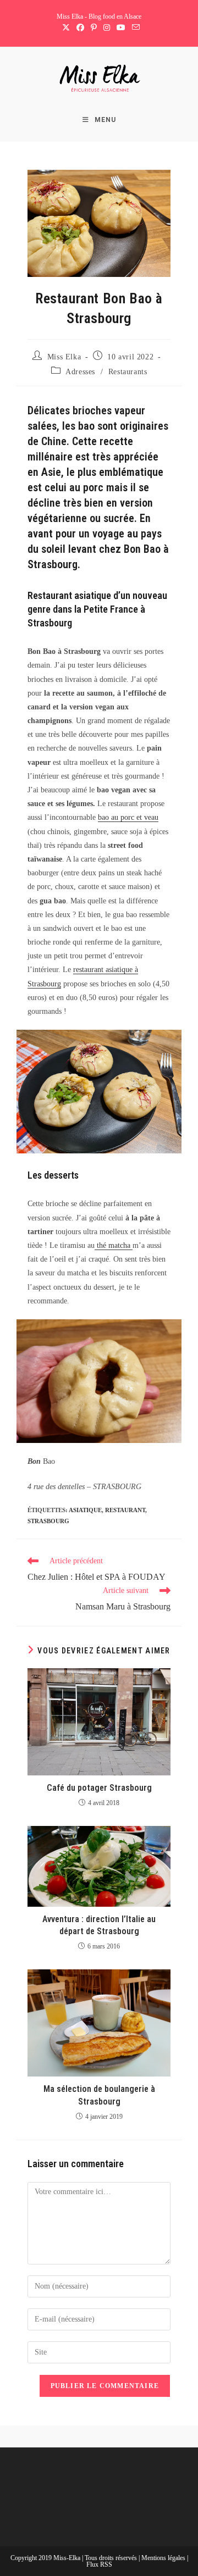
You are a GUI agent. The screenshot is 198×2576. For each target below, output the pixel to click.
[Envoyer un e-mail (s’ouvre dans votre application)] (134, 28)
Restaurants (128, 372)
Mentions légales (164, 2558)
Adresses (80, 372)
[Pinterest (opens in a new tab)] (94, 28)
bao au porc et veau (128, 817)
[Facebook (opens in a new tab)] (80, 28)
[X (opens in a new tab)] (66, 28)
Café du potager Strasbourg (99, 1788)
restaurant (125, 1510)
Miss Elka (64, 357)
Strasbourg (48, 1521)
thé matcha (114, 1245)
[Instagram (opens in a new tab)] (107, 28)
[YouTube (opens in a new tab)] (121, 28)
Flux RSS (99, 2564)
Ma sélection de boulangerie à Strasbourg (99, 2095)
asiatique (85, 1510)
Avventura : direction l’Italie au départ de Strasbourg (99, 1925)
